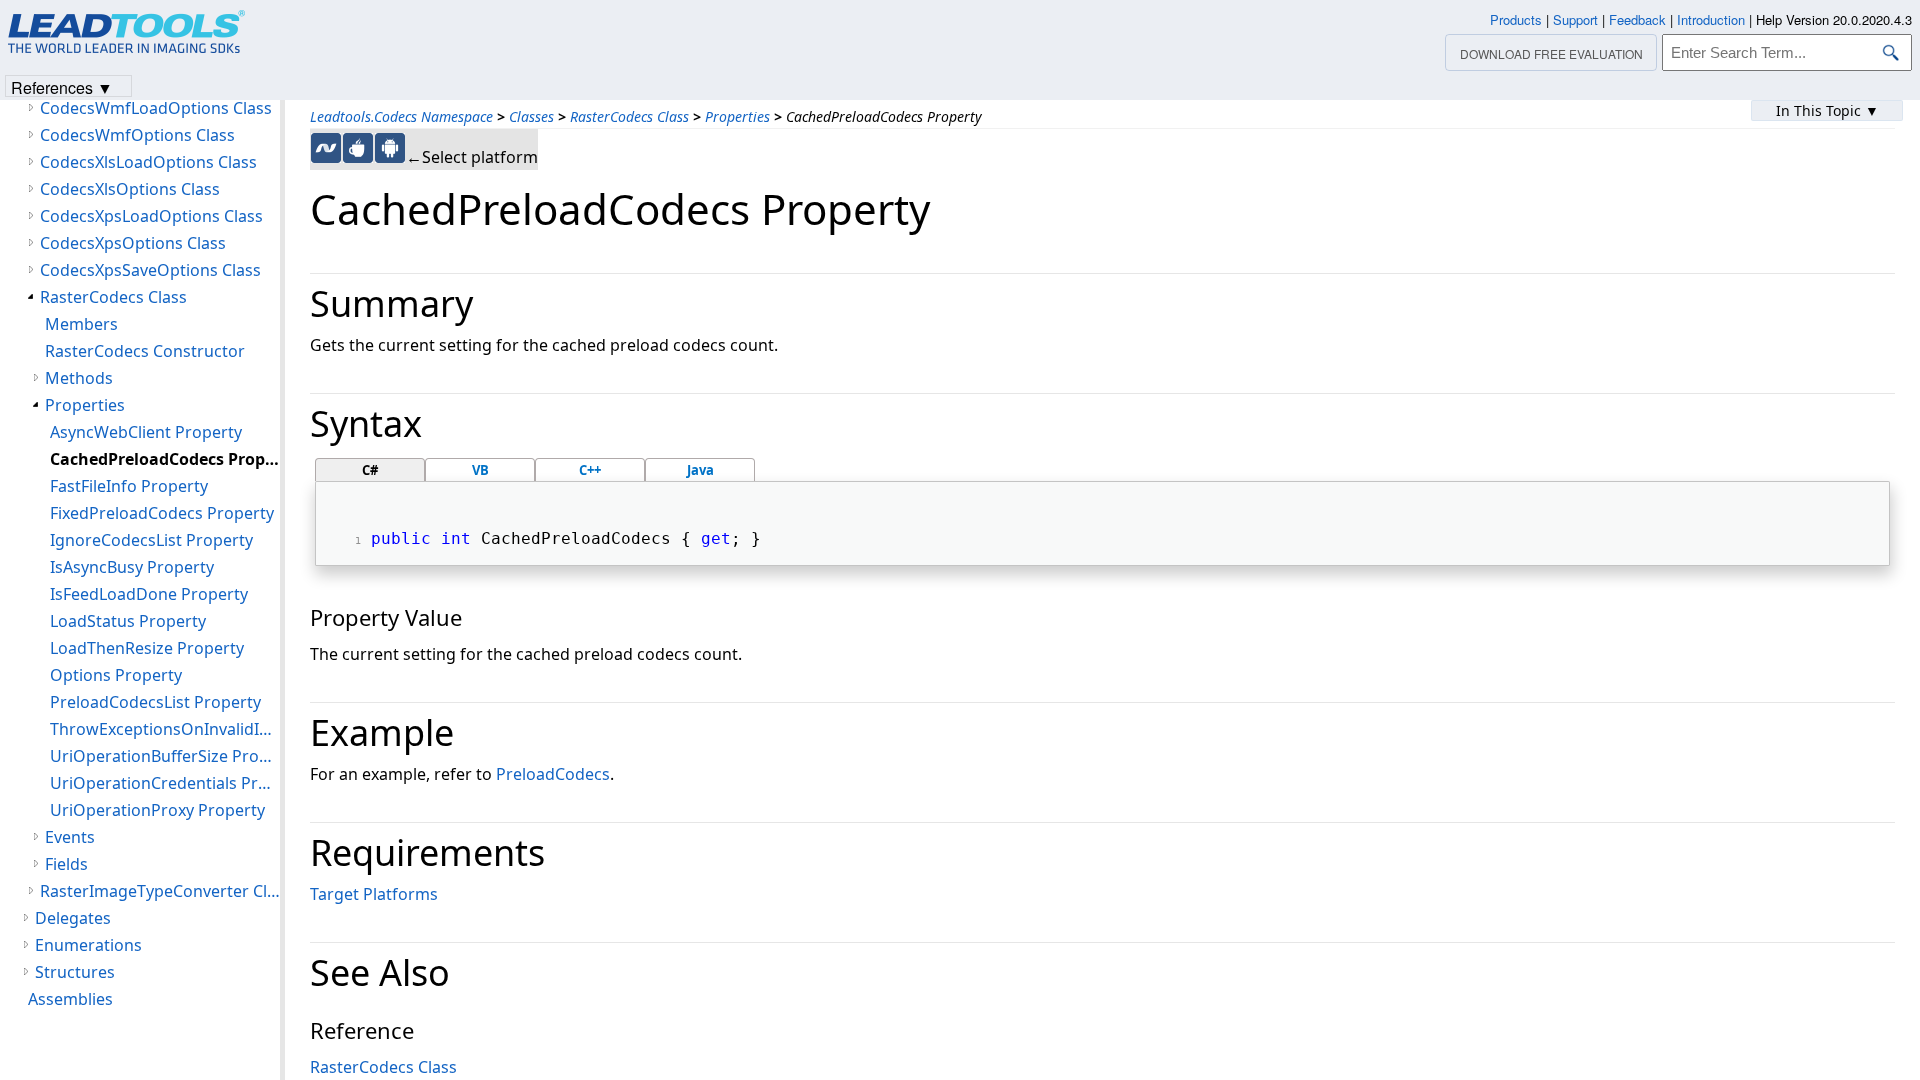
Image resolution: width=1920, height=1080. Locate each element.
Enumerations (88, 945)
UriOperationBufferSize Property (165, 756)
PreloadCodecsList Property (155, 702)
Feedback (1637, 19)
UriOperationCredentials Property (165, 783)
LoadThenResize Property (147, 648)
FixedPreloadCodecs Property (162, 513)
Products (1516, 19)
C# (370, 470)
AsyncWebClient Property (146, 432)
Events (70, 837)
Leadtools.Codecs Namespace (401, 116)
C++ (590, 470)
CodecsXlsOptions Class (130, 189)
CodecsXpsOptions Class (133, 243)
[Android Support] (390, 148)
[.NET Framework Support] (326, 148)
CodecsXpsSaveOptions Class (150, 270)
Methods (79, 378)
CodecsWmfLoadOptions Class (156, 108)
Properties (737, 116)
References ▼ (62, 86)
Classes (531, 116)
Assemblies (70, 999)
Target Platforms (374, 894)
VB (480, 470)
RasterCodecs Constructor (145, 351)
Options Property (116, 675)
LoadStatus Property (128, 621)
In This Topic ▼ (1827, 110)
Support (1575, 19)
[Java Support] (358, 148)
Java (700, 470)
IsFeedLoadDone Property (149, 594)
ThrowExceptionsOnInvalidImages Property (165, 729)
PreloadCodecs (553, 774)
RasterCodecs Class (629, 116)
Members (81, 324)
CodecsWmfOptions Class (137, 135)
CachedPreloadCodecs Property (165, 459)
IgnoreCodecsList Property (151, 540)
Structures (75, 972)
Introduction (1711, 19)
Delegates (73, 918)
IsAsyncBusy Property (132, 567)
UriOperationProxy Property (157, 810)
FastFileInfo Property (129, 486)
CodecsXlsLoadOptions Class (148, 162)
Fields (66, 864)
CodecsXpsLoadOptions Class (151, 216)
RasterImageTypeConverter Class (160, 891)
